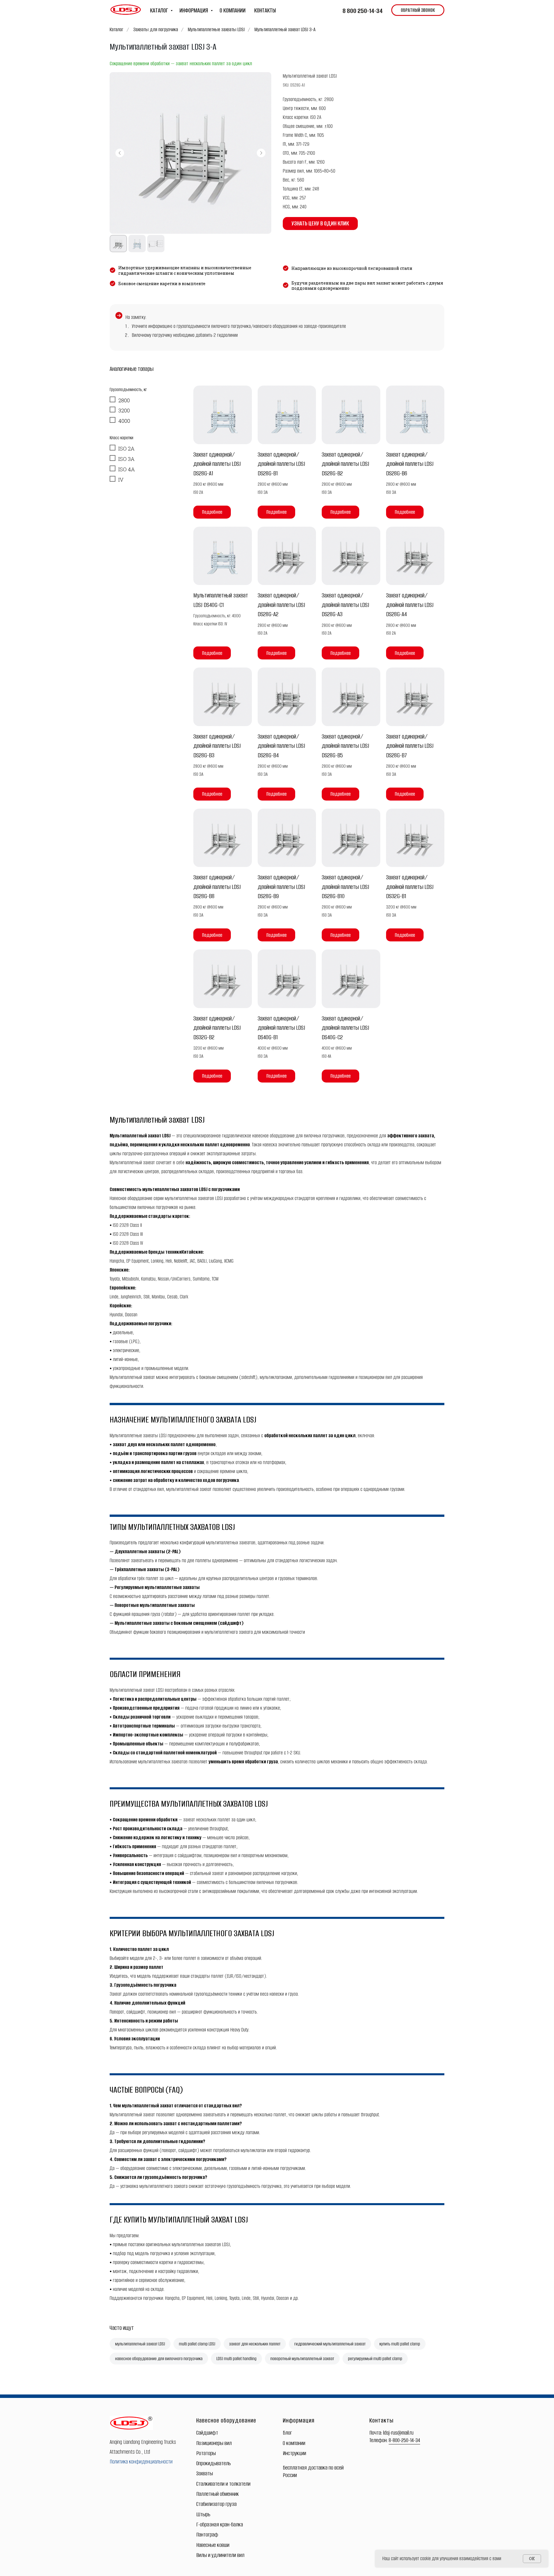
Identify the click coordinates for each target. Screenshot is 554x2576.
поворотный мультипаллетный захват (302, 2359)
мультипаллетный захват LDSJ (140, 2344)
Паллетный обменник (218, 2494)
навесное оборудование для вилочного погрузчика (159, 2359)
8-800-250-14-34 (404, 2440)
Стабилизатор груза (216, 2504)
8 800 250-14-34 (363, 11)
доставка (318, 2468)
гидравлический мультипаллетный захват (330, 2344)
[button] (418, 10)
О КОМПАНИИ (233, 10)
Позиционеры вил (214, 2443)
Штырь (203, 2514)
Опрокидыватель (214, 2463)
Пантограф (207, 2535)
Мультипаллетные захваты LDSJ (216, 29)
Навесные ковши (213, 2545)
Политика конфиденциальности (141, 2462)
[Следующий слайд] (261, 153)
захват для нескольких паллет (255, 2344)
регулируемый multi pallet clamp (375, 2359)
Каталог (117, 29)
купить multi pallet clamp (400, 2344)
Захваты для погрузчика (156, 29)
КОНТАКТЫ (265, 10)
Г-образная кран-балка (220, 2524)
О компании (294, 2443)
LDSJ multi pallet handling (236, 2359)
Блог (287, 2433)
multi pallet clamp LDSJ (197, 2344)
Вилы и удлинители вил (220, 2555)
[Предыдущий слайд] (120, 153)
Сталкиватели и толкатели (223, 2484)
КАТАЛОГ (160, 10)
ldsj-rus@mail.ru (398, 2433)
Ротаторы (206, 2453)
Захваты (205, 2473)
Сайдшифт (207, 2433)
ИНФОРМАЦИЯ (194, 10)
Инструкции (294, 2453)
